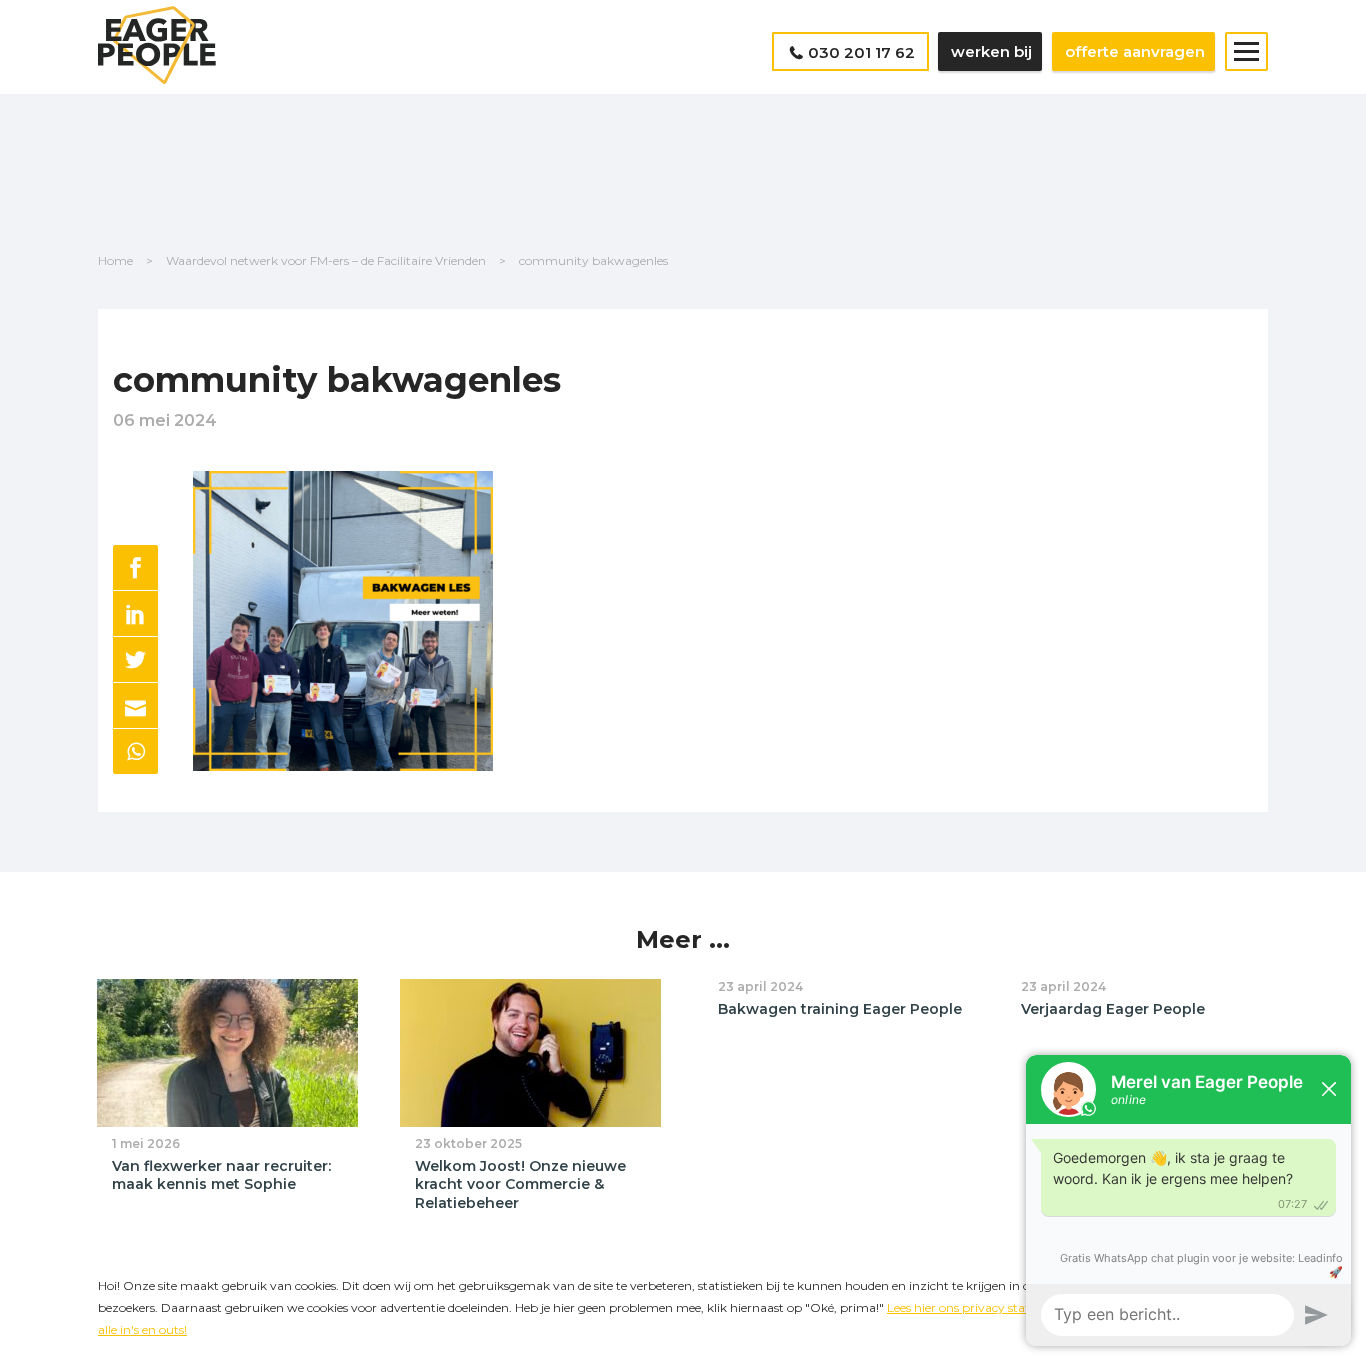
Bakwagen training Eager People (840, 1009)
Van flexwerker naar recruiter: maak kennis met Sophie (221, 1175)
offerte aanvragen (1135, 51)
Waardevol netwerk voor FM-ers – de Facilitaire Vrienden (326, 260)
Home (115, 260)
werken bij (991, 51)
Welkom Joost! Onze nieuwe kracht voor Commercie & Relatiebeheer (520, 1184)
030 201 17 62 (861, 52)
